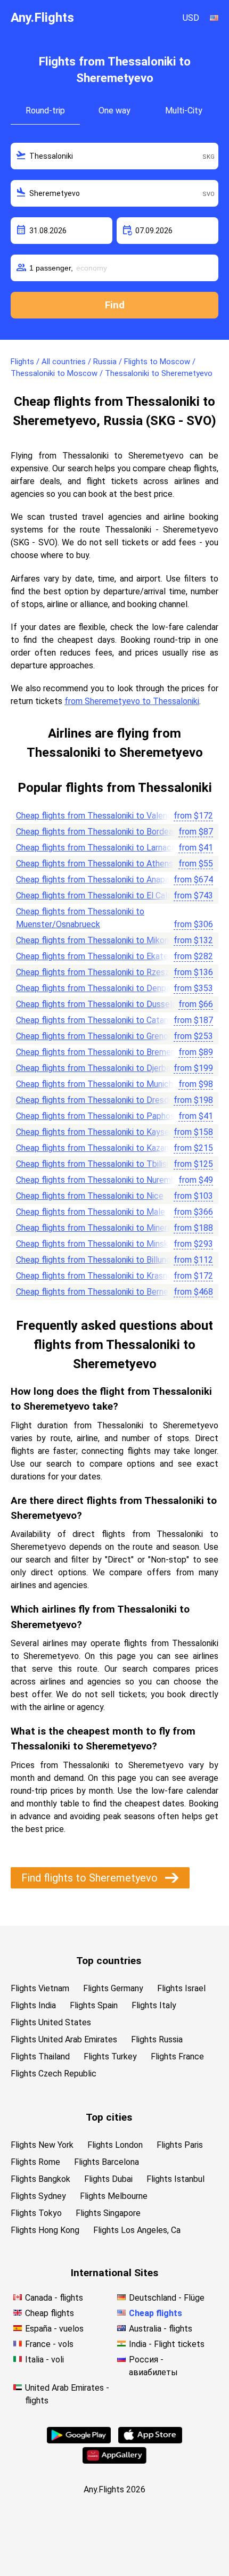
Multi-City (184, 111)
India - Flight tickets (167, 2344)
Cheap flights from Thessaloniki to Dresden (97, 1100)
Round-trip (45, 111)
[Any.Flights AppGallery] (114, 2461)
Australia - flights (161, 2329)
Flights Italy (154, 2005)
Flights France (177, 2056)
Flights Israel (181, 1988)
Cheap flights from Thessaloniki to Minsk (92, 1244)
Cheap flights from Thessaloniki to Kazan (92, 1148)
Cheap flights (50, 2313)
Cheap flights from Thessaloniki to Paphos (95, 1116)
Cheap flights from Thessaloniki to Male (91, 1212)
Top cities (109, 2117)
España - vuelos (54, 2329)
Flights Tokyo (36, 2213)
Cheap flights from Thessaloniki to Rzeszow (98, 972)
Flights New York (42, 2145)
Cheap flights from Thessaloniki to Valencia (97, 816)
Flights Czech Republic (54, 2074)
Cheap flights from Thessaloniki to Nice (90, 1196)
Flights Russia (157, 2039)
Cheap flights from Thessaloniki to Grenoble (98, 1036)
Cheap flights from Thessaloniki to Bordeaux (99, 832)
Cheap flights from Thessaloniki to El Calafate (102, 896)
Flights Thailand (40, 2056)
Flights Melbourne (114, 2196)
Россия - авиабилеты (153, 2366)
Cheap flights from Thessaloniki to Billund (93, 1260)
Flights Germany (113, 1988)
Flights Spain (94, 2005)
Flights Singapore (108, 2213)
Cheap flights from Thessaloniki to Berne (92, 1292)
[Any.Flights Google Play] (79, 2440)
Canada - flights (54, 2298)
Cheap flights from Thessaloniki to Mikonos (97, 940)
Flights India (33, 2005)
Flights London (115, 2145)
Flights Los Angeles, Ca (137, 2230)
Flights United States (51, 2022)
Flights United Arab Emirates (64, 2039)
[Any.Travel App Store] (150, 2440)
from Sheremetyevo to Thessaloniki (132, 701)
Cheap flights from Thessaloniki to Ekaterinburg (105, 956)
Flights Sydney (38, 2196)
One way (114, 111)
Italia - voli (44, 2360)
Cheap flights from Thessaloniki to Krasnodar (100, 1276)
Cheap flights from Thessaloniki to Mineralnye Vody (112, 1228)
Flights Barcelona (107, 2162)
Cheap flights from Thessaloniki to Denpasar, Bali (107, 988)
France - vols (49, 2344)
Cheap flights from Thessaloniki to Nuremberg (102, 1180)
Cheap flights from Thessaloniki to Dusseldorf (102, 1004)
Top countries (109, 1961)
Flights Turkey (110, 2056)
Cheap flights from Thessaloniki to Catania (95, 1020)
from (193, 816)
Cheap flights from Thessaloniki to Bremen (96, 1052)
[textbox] (114, 156)
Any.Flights (42, 18)
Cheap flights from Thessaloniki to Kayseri (95, 1132)
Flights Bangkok (40, 2179)
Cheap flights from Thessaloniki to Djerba (93, 1068)
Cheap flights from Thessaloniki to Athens (95, 864)
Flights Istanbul (175, 2179)
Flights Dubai (108, 2179)
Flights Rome (35, 2162)
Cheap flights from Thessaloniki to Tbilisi (92, 1164)
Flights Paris (180, 2145)
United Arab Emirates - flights (67, 2394)
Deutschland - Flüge (167, 2298)
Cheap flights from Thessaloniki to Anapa (93, 880)
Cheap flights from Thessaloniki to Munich (95, 1084)
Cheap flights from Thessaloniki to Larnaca (96, 848)
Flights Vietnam (40, 1988)
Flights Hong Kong (45, 2230)
